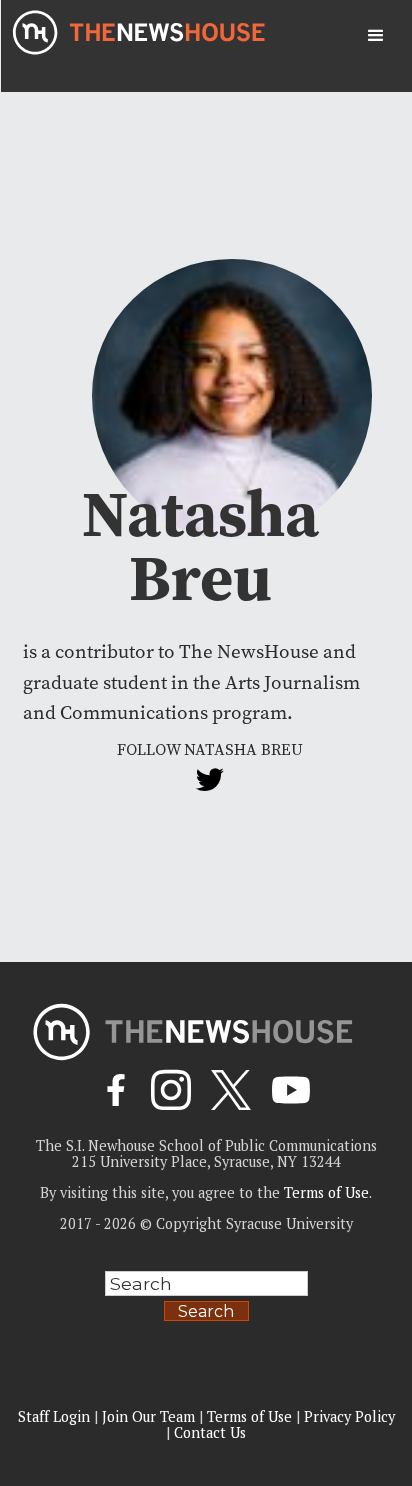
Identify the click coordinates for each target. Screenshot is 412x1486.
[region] (206, 1329)
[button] (376, 36)
